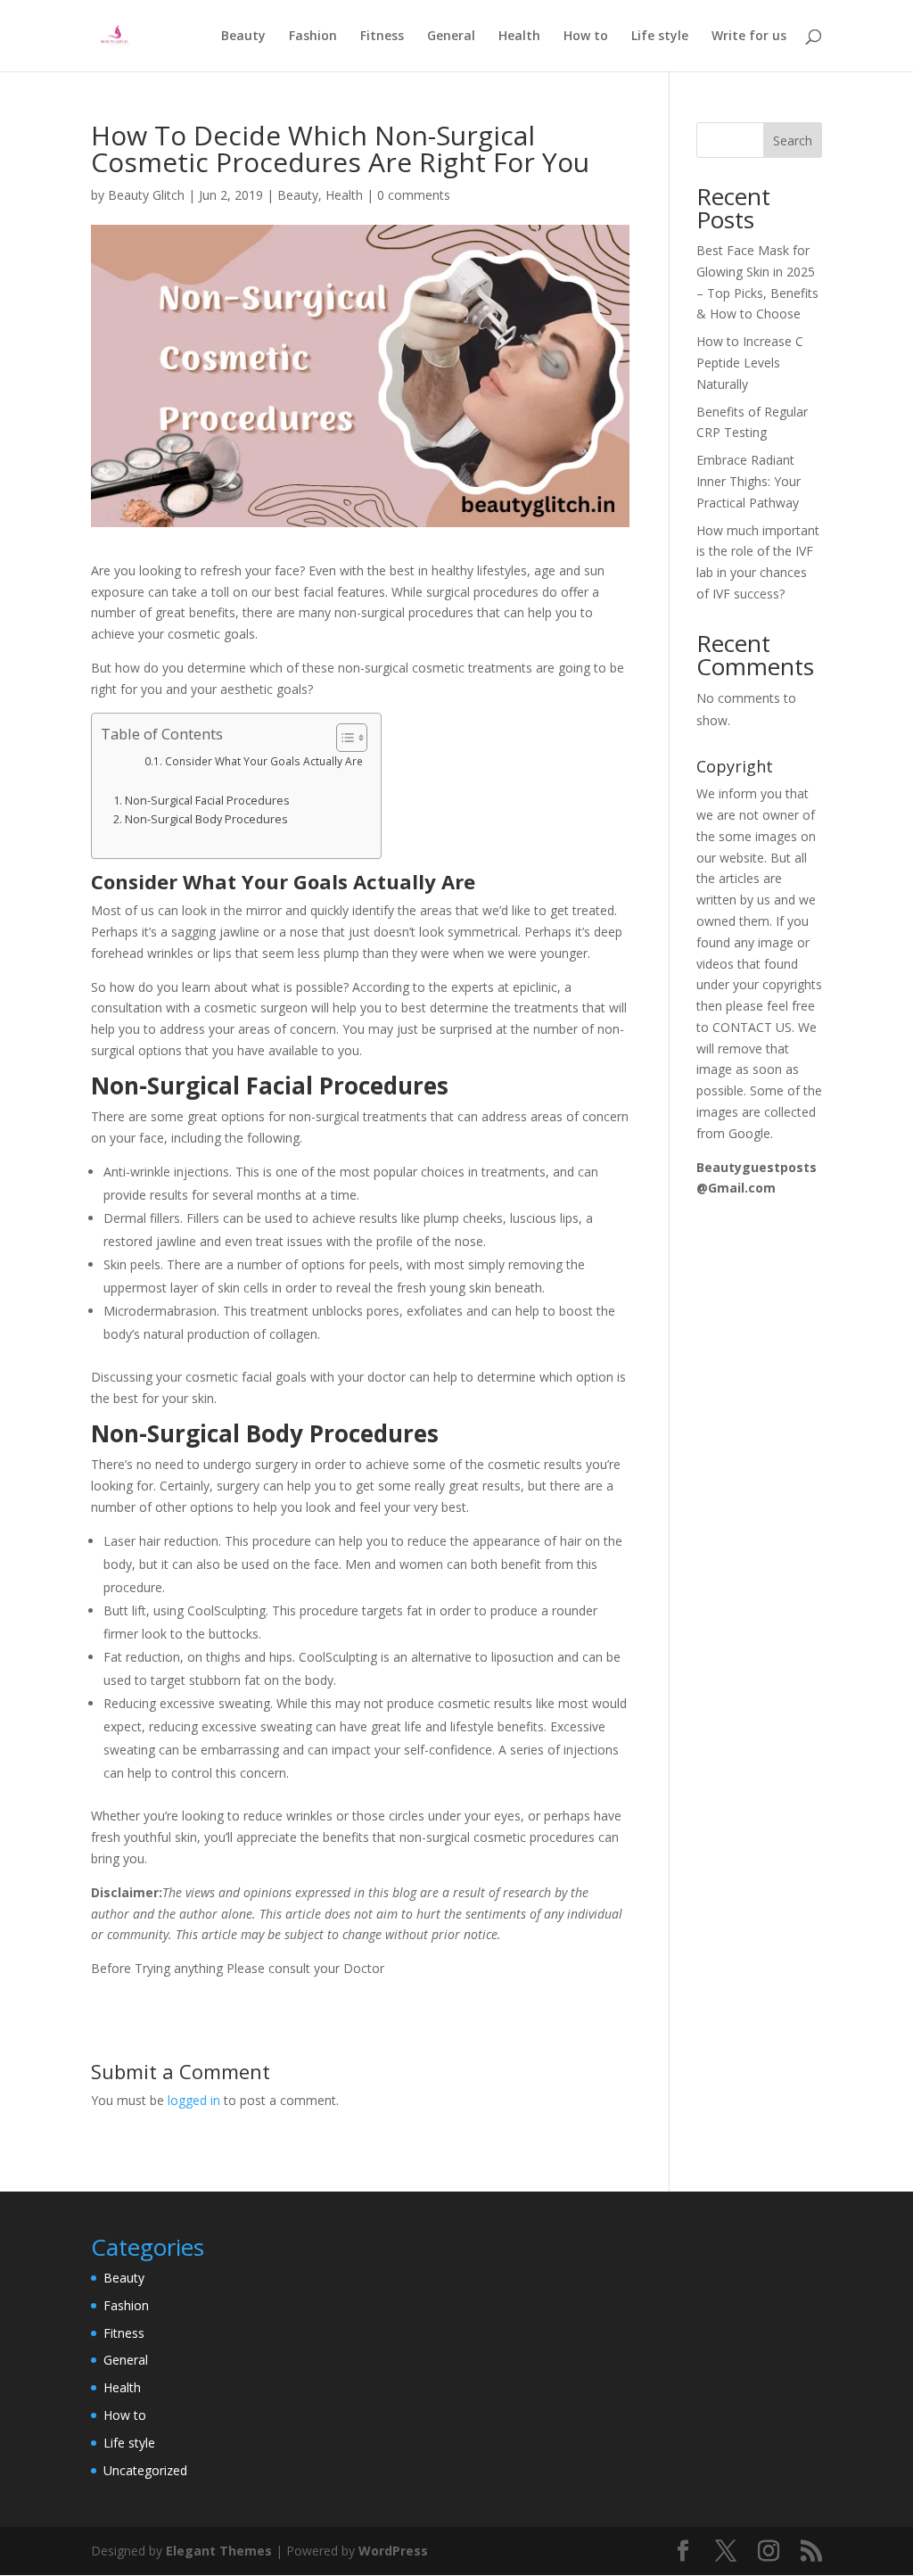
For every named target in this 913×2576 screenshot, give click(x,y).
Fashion (313, 37)
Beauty (243, 37)
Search (793, 140)
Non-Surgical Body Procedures (206, 819)
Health (519, 37)
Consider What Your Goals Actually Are (263, 761)
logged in (194, 2100)
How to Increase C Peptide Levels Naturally (750, 363)
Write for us (749, 37)
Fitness (382, 37)
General (451, 37)
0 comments (414, 195)
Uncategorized (145, 2470)
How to (586, 37)
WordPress (393, 2551)
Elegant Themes (219, 2551)
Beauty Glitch (146, 195)
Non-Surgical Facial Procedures (207, 801)
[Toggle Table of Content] (343, 738)
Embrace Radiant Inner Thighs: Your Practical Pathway (748, 481)
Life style (660, 37)
